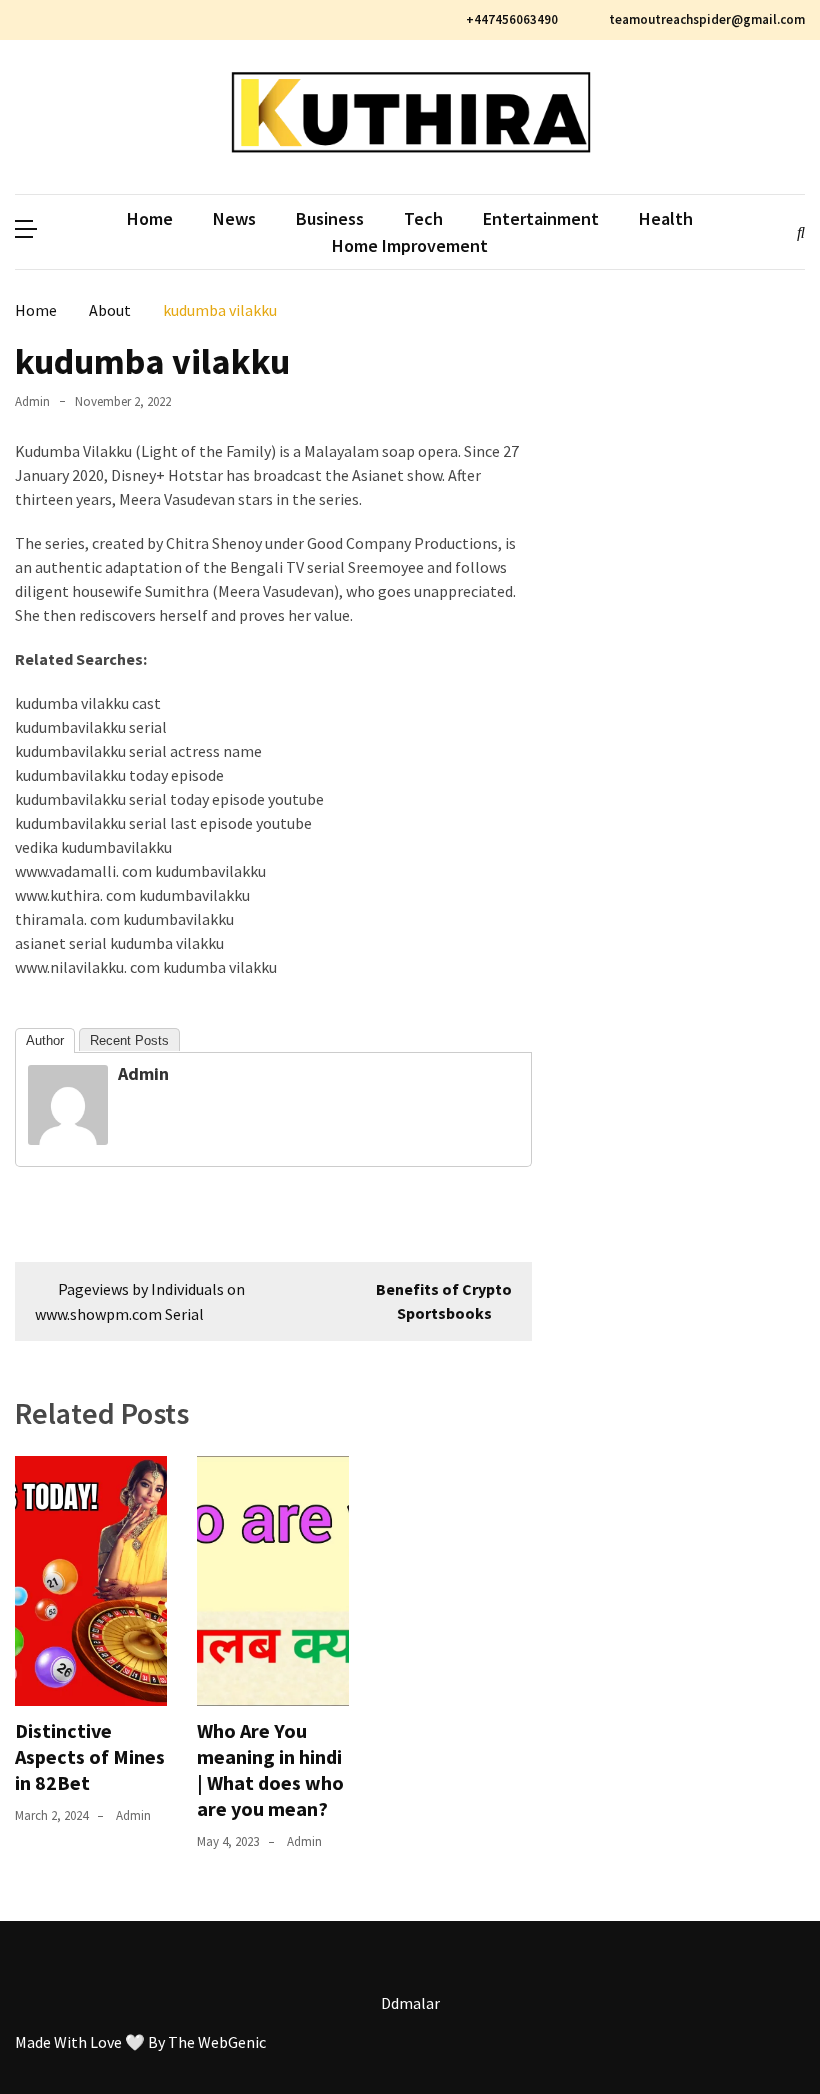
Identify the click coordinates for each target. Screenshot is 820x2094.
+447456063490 (512, 19)
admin (32, 401)
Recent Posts (129, 1040)
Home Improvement (410, 245)
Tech (423, 218)
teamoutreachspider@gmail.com (705, 19)
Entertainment (541, 218)
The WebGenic (217, 2042)
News (234, 218)
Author (45, 1040)
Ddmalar (410, 2003)
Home (150, 218)
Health (666, 218)
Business (330, 218)
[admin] (68, 1139)
